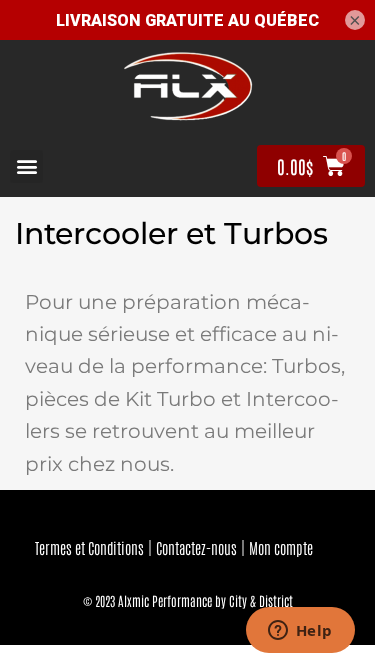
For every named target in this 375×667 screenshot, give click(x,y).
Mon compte (281, 547)
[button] (26, 166)
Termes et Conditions (89, 547)
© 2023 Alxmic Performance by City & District (188, 600)
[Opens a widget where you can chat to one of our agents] (300, 632)
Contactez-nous (196, 547)
